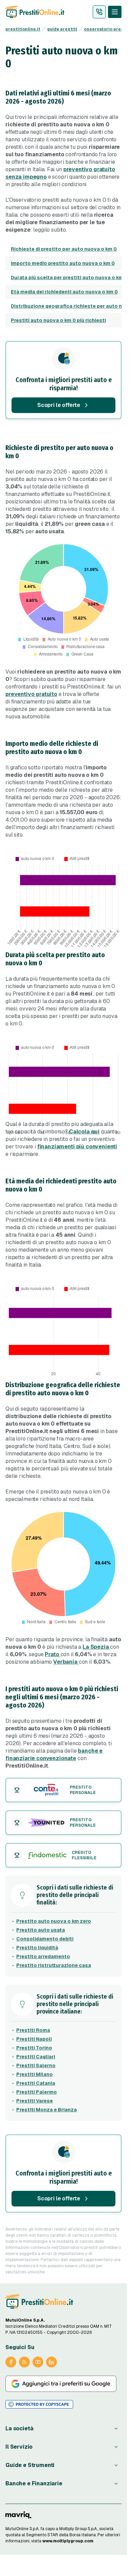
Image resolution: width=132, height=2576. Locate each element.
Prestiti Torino (34, 2048)
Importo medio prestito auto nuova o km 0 (63, 263)
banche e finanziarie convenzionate (54, 1755)
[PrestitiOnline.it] (39, 2302)
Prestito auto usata (41, 1930)
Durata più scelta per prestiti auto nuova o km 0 (69, 278)
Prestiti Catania (36, 2083)
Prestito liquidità (37, 1948)
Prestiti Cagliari (36, 2057)
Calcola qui (84, 1132)
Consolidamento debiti (45, 1939)
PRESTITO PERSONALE (83, 1790)
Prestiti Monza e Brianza (47, 2110)
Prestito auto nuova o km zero (54, 1921)
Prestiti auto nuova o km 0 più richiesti (58, 320)
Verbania (66, 1662)
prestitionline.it (23, 29)
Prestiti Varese (35, 2101)
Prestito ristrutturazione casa (54, 1965)
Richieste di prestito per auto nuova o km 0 (64, 249)
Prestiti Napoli (34, 2039)
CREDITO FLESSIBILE (84, 1855)
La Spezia (96, 1647)
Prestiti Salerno (36, 2065)
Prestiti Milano (35, 2074)
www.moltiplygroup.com (68, 2541)
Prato (52, 1654)
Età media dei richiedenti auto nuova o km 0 (64, 292)
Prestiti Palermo (37, 2092)
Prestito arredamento (43, 1956)
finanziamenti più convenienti (77, 1147)
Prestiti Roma (33, 2030)
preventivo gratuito (31, 694)
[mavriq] (18, 2515)
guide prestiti (62, 29)
